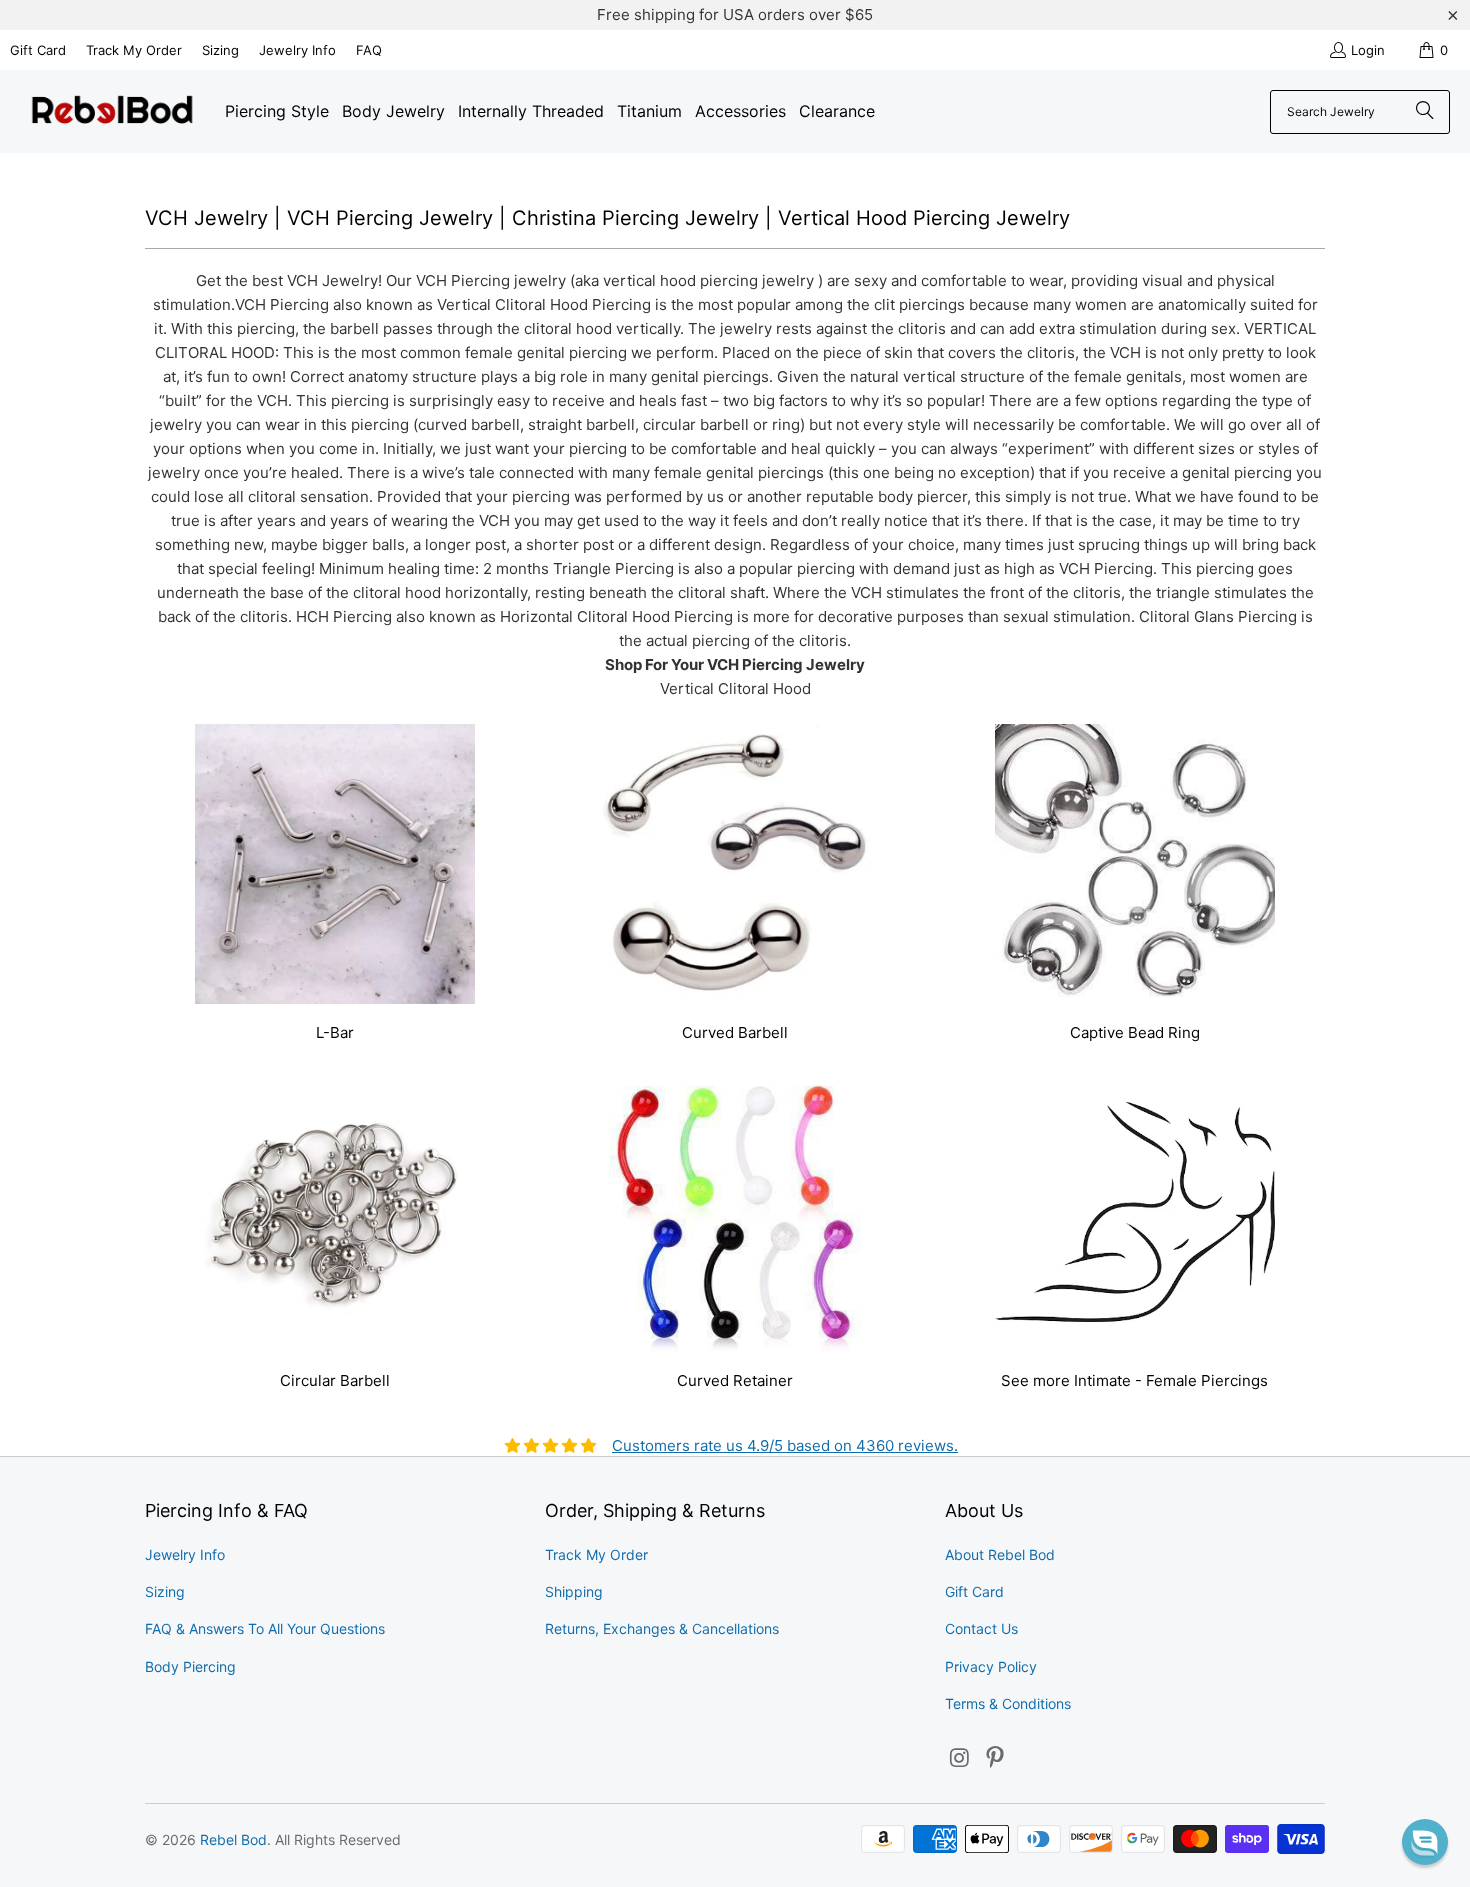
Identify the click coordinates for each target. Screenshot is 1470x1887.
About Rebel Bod (1000, 1554)
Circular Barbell (335, 1233)
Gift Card (38, 50)
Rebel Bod (233, 1839)
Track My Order (134, 50)
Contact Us (981, 1628)
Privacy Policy (991, 1666)
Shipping (574, 1591)
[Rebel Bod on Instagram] (960, 1758)
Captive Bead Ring (1135, 885)
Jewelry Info (297, 50)
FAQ (369, 50)
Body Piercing (190, 1666)
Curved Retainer (735, 1233)
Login (1368, 50)
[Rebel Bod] (112, 111)
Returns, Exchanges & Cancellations (662, 1628)
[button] (1425, 1842)
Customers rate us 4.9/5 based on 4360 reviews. (785, 1445)
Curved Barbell (735, 885)
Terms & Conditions (1008, 1703)
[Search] (1425, 112)
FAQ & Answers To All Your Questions (265, 1628)
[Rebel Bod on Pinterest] (996, 1758)
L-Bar (335, 885)
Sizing (220, 50)
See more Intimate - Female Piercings (1135, 1233)
